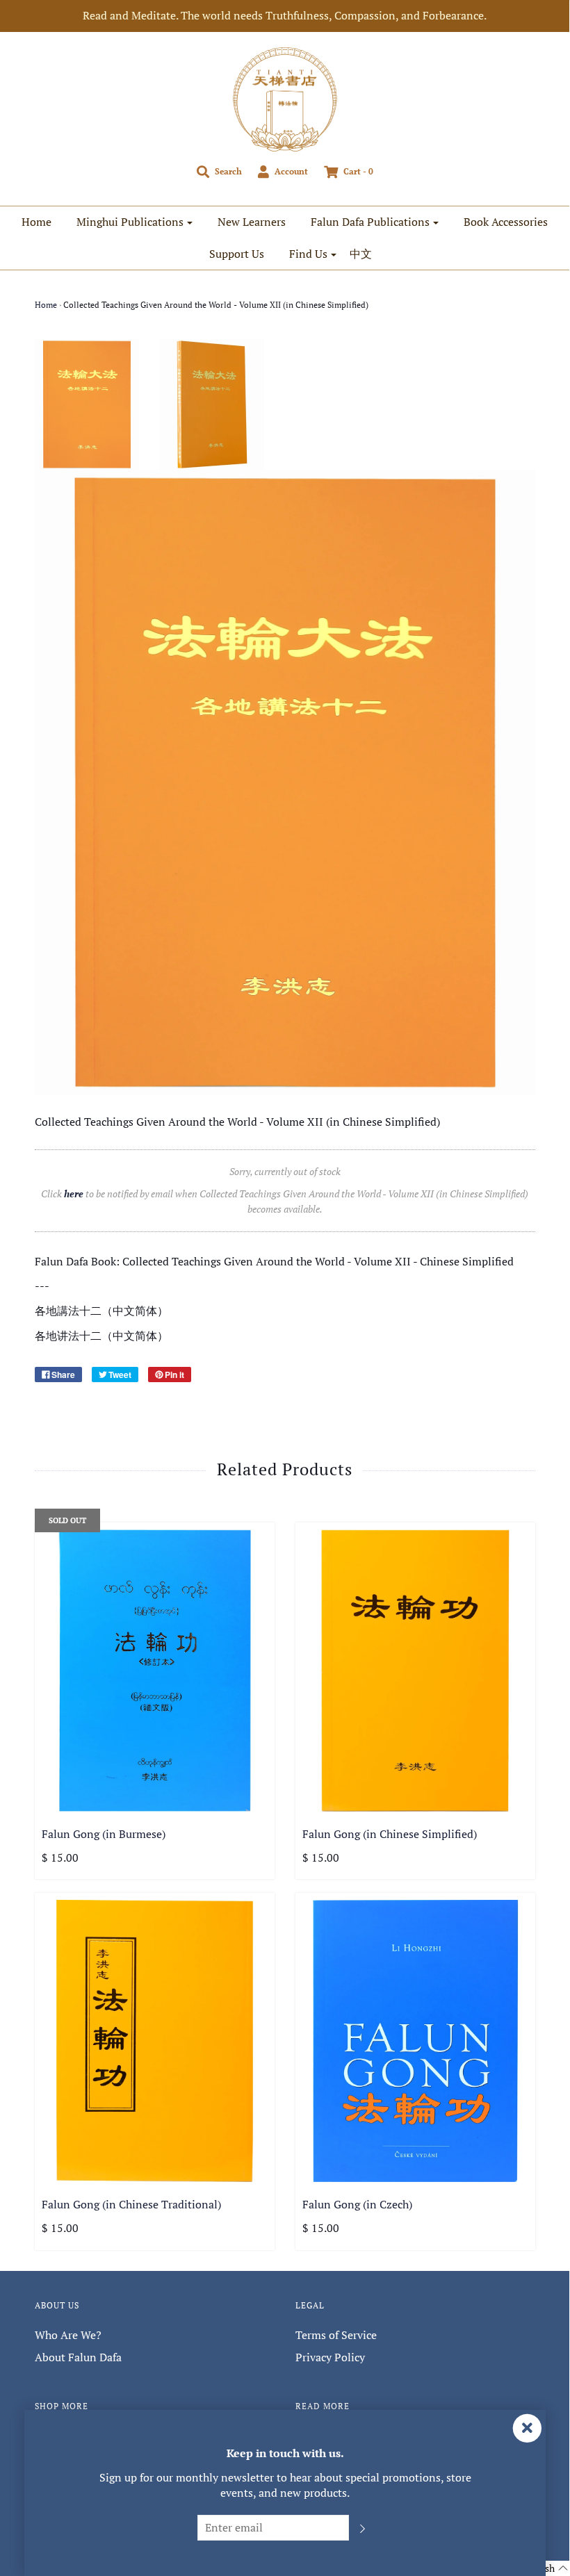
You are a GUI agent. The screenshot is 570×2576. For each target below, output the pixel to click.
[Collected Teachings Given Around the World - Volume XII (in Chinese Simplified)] (87, 404)
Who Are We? (68, 2335)
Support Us (237, 254)
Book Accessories (506, 222)
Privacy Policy (330, 2357)
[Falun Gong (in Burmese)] (155, 1671)
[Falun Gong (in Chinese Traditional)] (155, 2041)
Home (36, 222)
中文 (361, 254)
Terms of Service (336, 2335)
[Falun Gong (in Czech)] (415, 2041)
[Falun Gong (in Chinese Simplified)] (415, 1671)
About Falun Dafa (78, 2357)
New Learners (252, 222)
